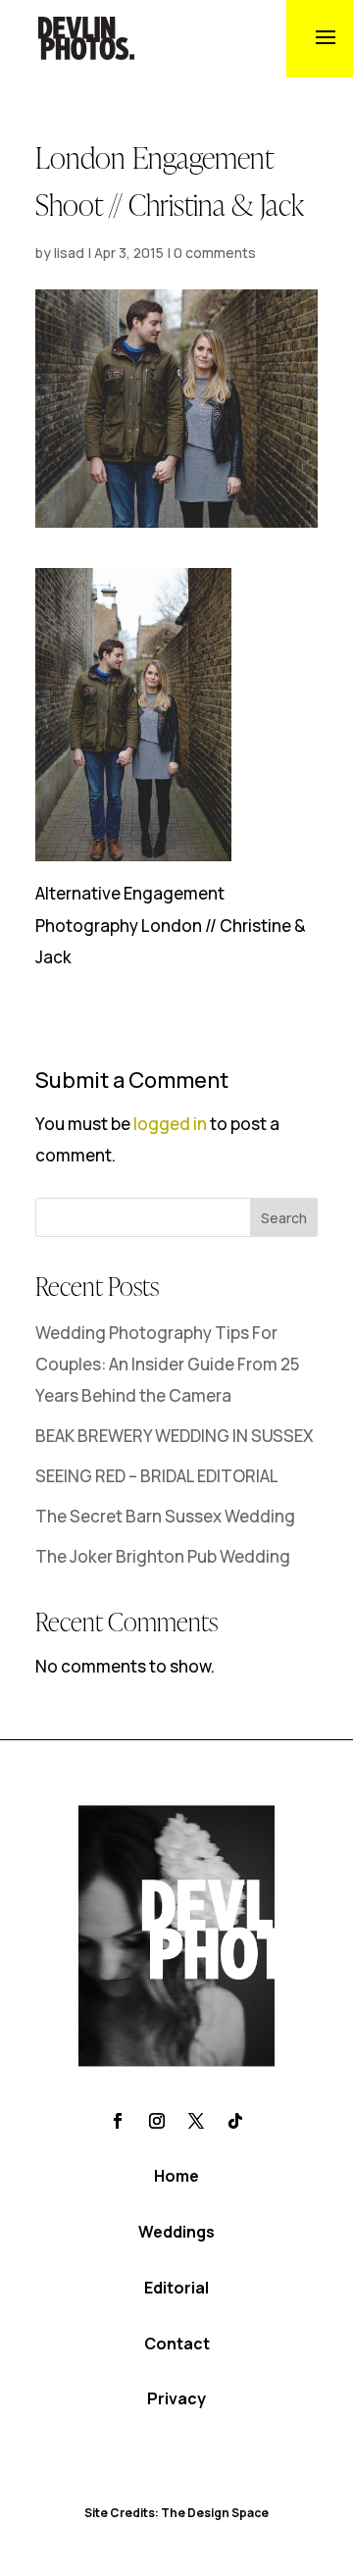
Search (284, 1218)
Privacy (176, 2398)
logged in (170, 1124)
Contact (177, 2344)
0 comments (215, 253)
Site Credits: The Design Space (176, 2513)
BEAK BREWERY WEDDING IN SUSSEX (175, 1436)
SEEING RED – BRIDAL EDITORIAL (157, 1476)
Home (176, 2176)
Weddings (176, 2232)
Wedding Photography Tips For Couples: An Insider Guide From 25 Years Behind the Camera (167, 1365)
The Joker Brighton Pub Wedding (163, 1556)
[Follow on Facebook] (118, 2121)
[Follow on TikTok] (235, 2121)
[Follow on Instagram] (157, 2121)
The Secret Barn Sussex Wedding (165, 1516)
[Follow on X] (196, 2121)
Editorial (176, 2288)
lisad (69, 253)
